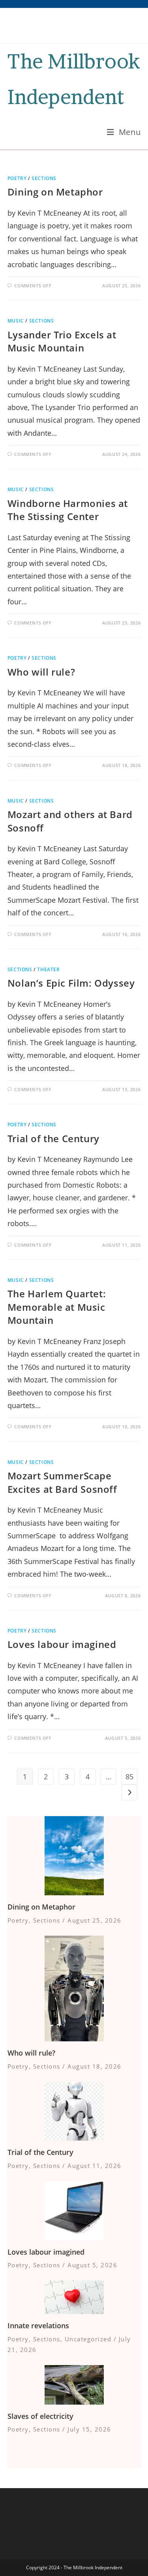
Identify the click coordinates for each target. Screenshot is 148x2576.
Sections (44, 178)
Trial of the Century (53, 1138)
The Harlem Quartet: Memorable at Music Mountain (57, 1307)
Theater (48, 969)
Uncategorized (88, 2339)
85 (129, 1777)
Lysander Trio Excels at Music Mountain (62, 341)
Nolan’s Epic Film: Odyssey (71, 983)
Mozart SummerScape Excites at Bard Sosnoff (62, 1482)
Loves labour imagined (62, 1644)
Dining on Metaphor (55, 192)
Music (16, 321)
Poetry (17, 178)
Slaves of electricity (40, 2416)
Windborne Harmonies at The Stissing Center (68, 510)
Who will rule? (41, 672)
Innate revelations (38, 2325)
